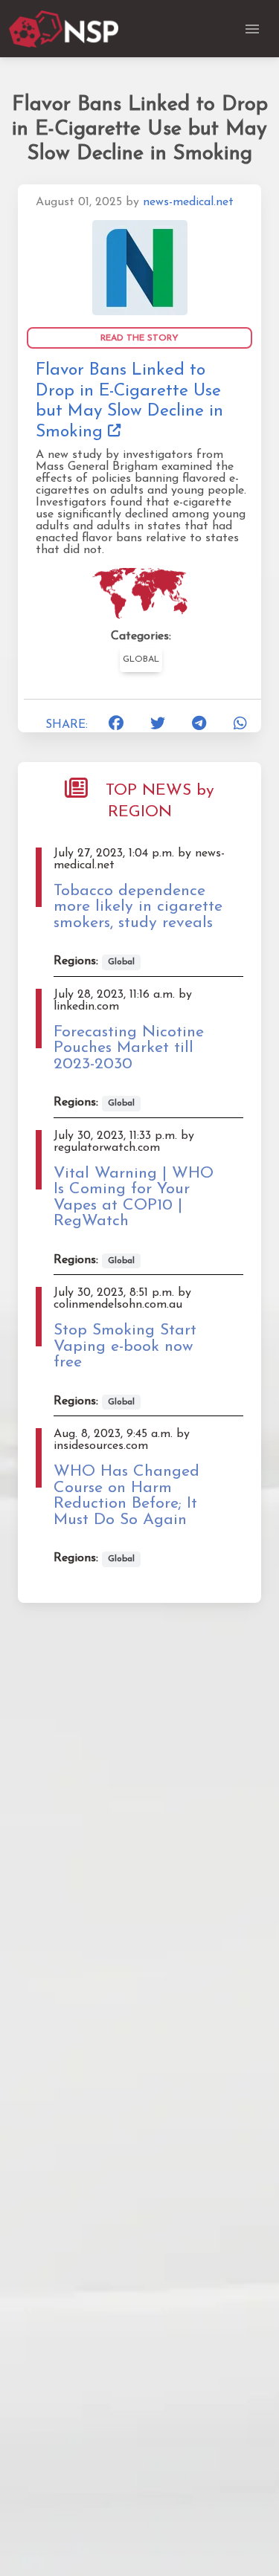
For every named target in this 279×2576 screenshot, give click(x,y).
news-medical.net (188, 202)
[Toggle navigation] (252, 29)
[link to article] (140, 267)
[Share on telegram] (199, 725)
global (141, 659)
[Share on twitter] (158, 725)
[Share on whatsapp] (240, 725)
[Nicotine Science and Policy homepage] (65, 29)
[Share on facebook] (116, 725)
